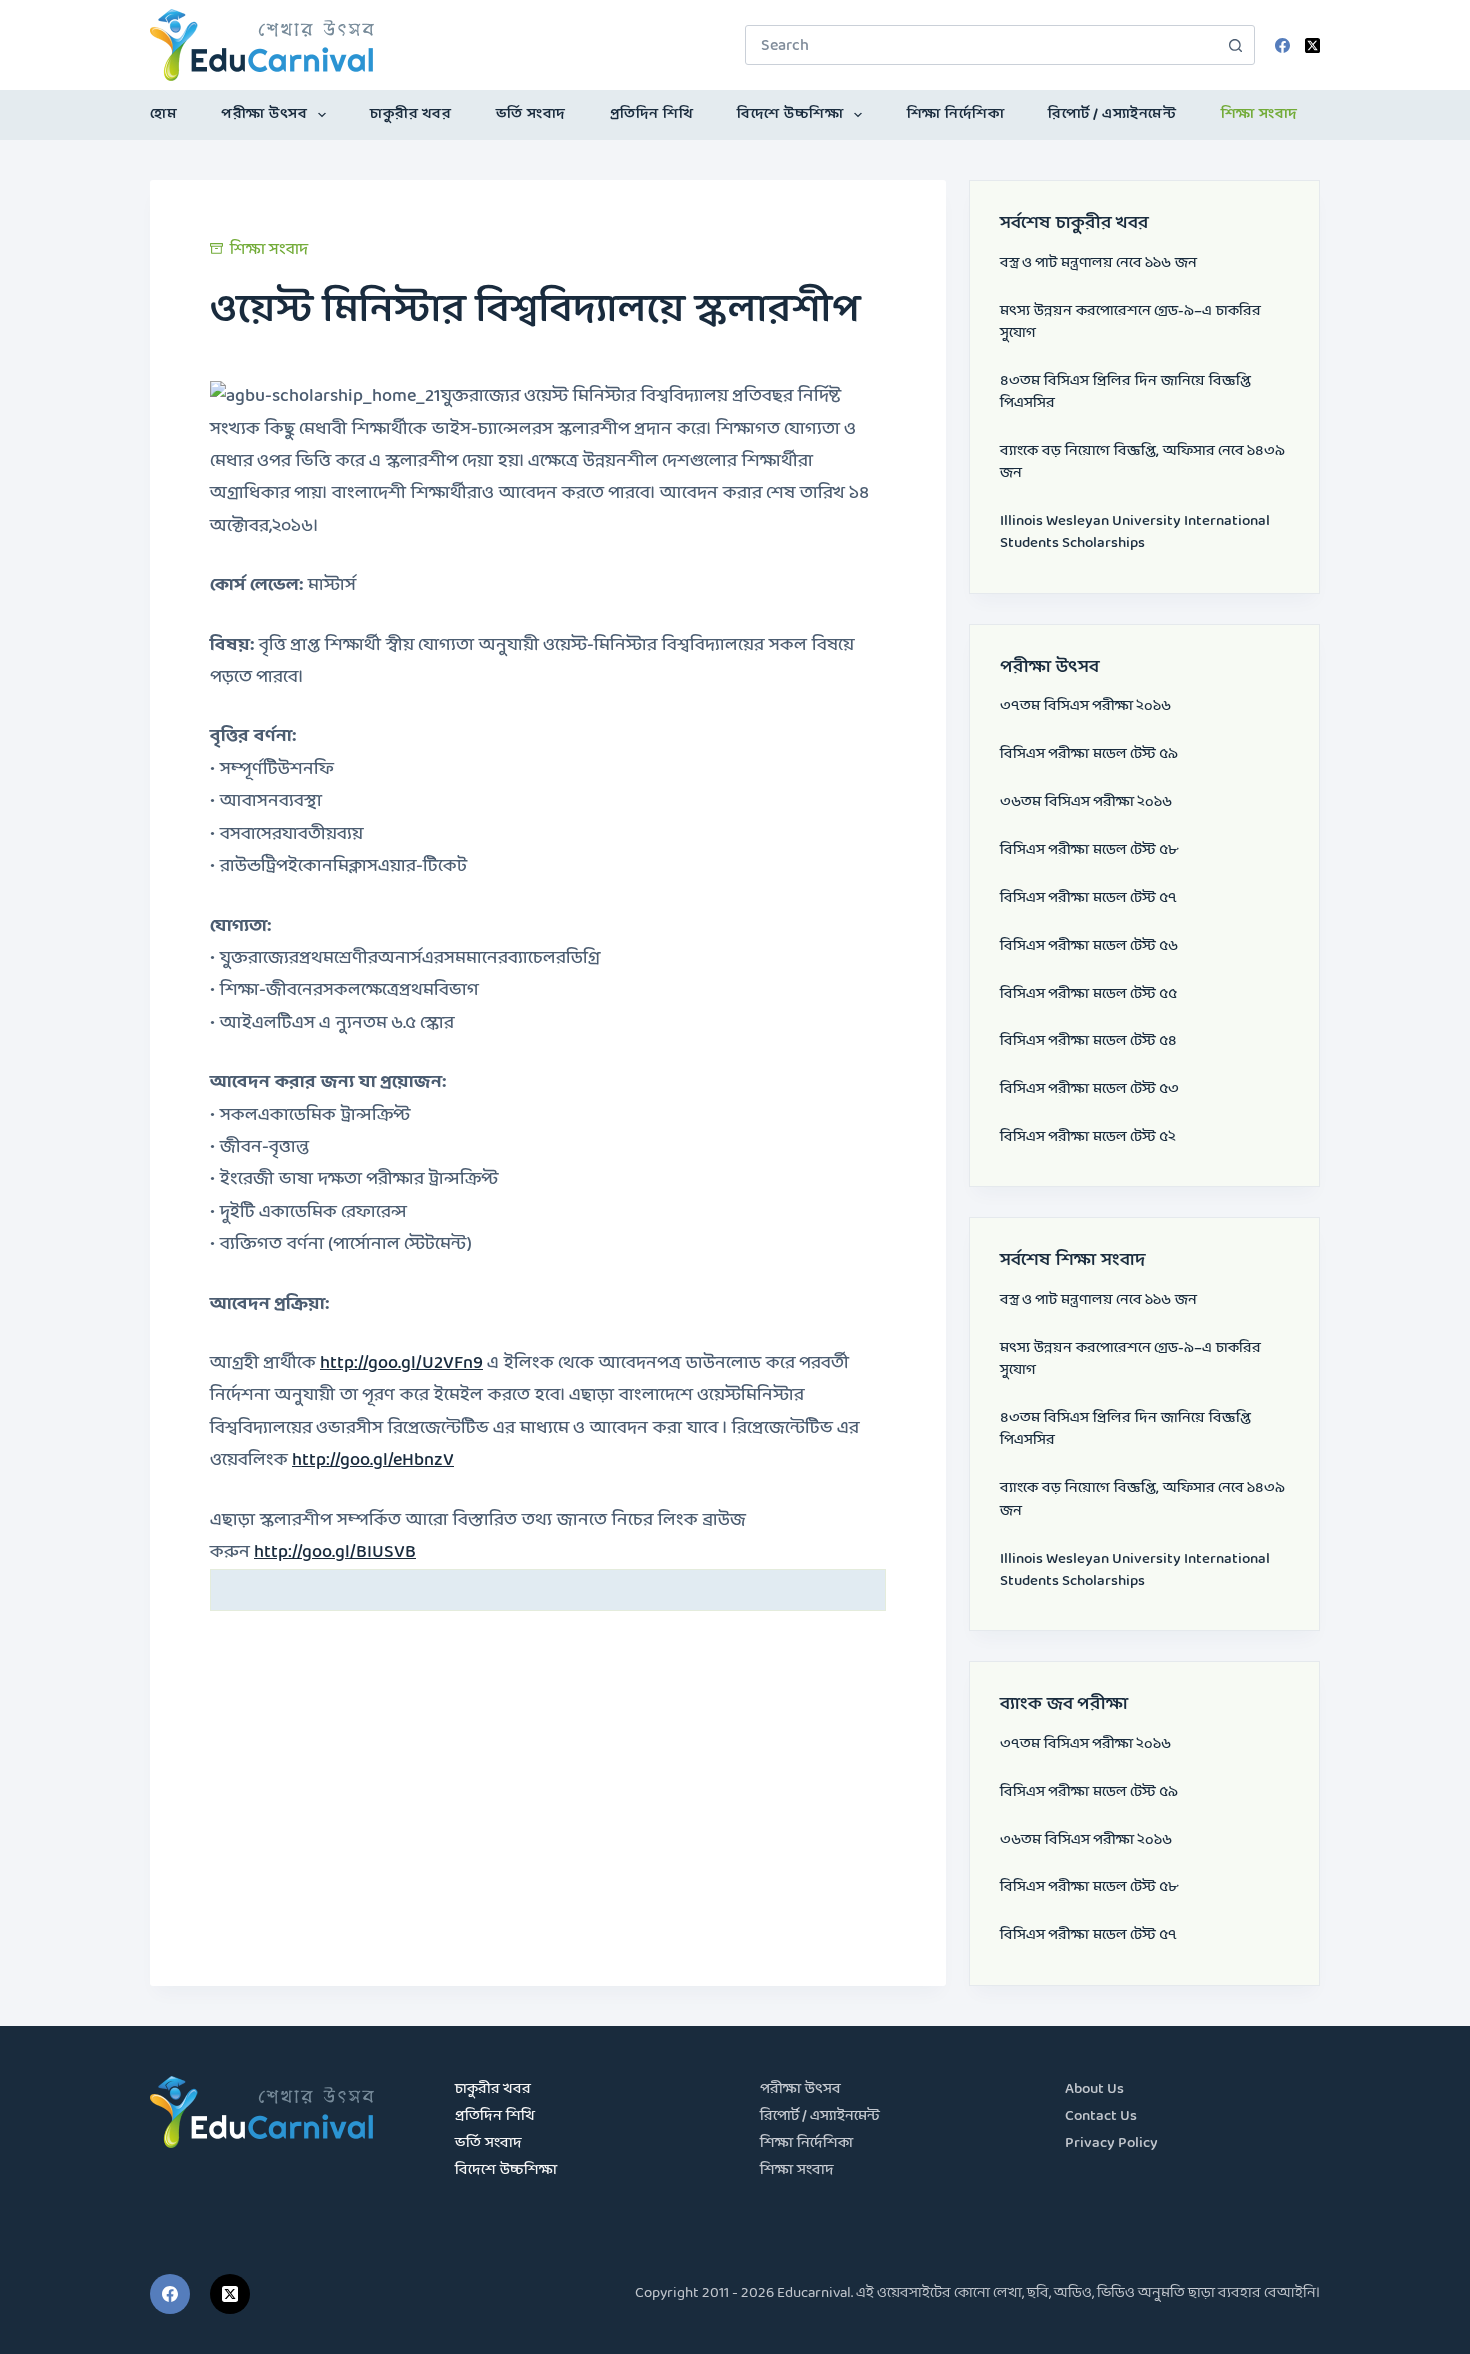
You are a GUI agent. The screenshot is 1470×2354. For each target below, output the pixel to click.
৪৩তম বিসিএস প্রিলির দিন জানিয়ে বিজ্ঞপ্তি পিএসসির (1125, 392)
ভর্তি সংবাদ (531, 114)
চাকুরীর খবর (410, 114)
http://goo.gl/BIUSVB (335, 1552)
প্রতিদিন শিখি (652, 114)
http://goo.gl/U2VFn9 (401, 1363)
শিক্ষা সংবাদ (1259, 114)
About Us (1094, 2089)
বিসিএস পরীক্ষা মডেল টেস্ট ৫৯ (1089, 754)
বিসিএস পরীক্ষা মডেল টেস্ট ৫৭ (1088, 898)
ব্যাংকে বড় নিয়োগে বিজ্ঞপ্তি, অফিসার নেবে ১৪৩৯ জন (1142, 462)
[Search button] (1235, 45)
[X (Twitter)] (1312, 45)
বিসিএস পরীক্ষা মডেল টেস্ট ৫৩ (1089, 1089)
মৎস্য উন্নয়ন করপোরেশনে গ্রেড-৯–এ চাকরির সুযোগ (1130, 322)
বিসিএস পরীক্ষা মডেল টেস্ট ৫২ (1088, 1137)
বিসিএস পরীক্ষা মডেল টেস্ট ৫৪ (1088, 1041)
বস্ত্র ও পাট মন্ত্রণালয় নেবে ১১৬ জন (1098, 263)
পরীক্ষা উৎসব (264, 114)
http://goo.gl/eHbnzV (373, 1460)
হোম (163, 114)
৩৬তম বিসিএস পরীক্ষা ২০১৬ (1086, 802)
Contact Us (1101, 2116)
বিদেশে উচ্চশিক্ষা (790, 114)
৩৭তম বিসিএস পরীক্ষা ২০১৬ (1085, 706)
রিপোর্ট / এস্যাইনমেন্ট (1112, 114)
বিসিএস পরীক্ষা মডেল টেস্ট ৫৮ (1089, 850)
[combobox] (981, 45)
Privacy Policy (1111, 2143)
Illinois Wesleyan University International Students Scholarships (1135, 532)
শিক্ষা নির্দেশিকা (956, 114)
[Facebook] (1282, 45)
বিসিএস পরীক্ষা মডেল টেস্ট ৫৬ (1089, 946)
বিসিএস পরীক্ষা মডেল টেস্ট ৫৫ (1088, 994)
